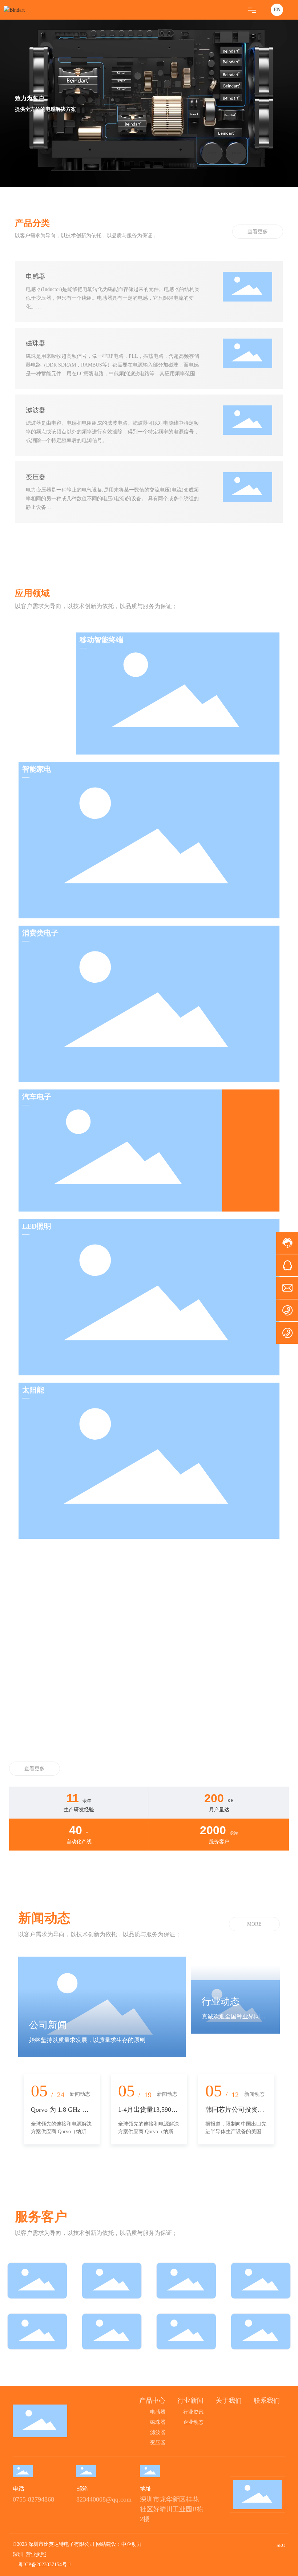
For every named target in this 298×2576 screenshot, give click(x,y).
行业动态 (221, 2001)
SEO (281, 2545)
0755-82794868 (33, 2499)
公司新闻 (48, 2025)
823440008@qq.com (104, 2499)
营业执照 (36, 2554)
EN (277, 10)
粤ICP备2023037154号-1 (45, 2565)
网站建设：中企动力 (119, 2544)
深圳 (18, 2554)
